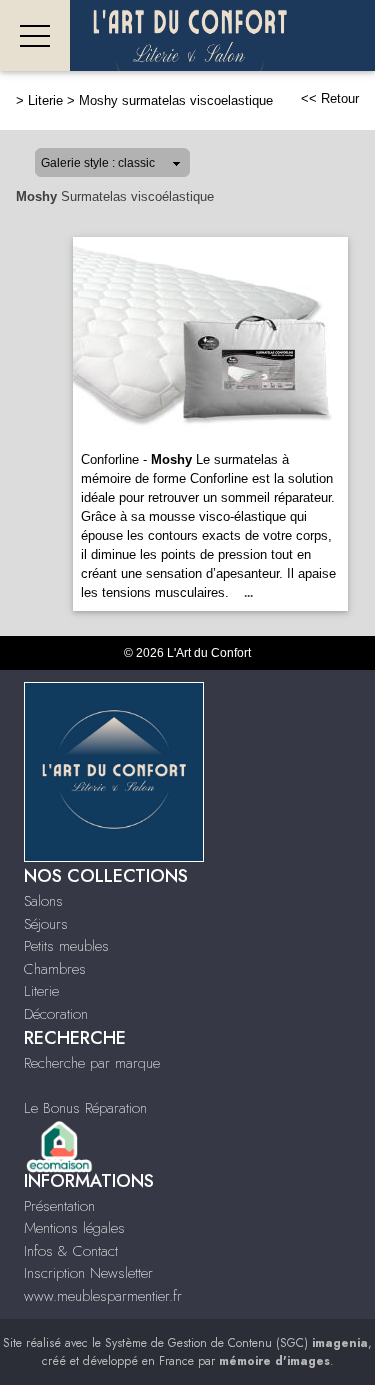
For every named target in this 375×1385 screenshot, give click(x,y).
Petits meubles (66, 946)
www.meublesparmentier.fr (103, 1296)
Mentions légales (74, 1228)
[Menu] (35, 35)
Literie (45, 100)
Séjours (46, 924)
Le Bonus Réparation (85, 1108)
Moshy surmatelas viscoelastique (176, 100)
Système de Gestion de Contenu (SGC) (236, 1343)
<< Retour (330, 98)
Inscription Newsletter (88, 1273)
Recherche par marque (92, 1063)
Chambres (55, 969)
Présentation (59, 1206)
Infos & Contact (71, 1251)
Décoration (56, 1014)
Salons (43, 901)
